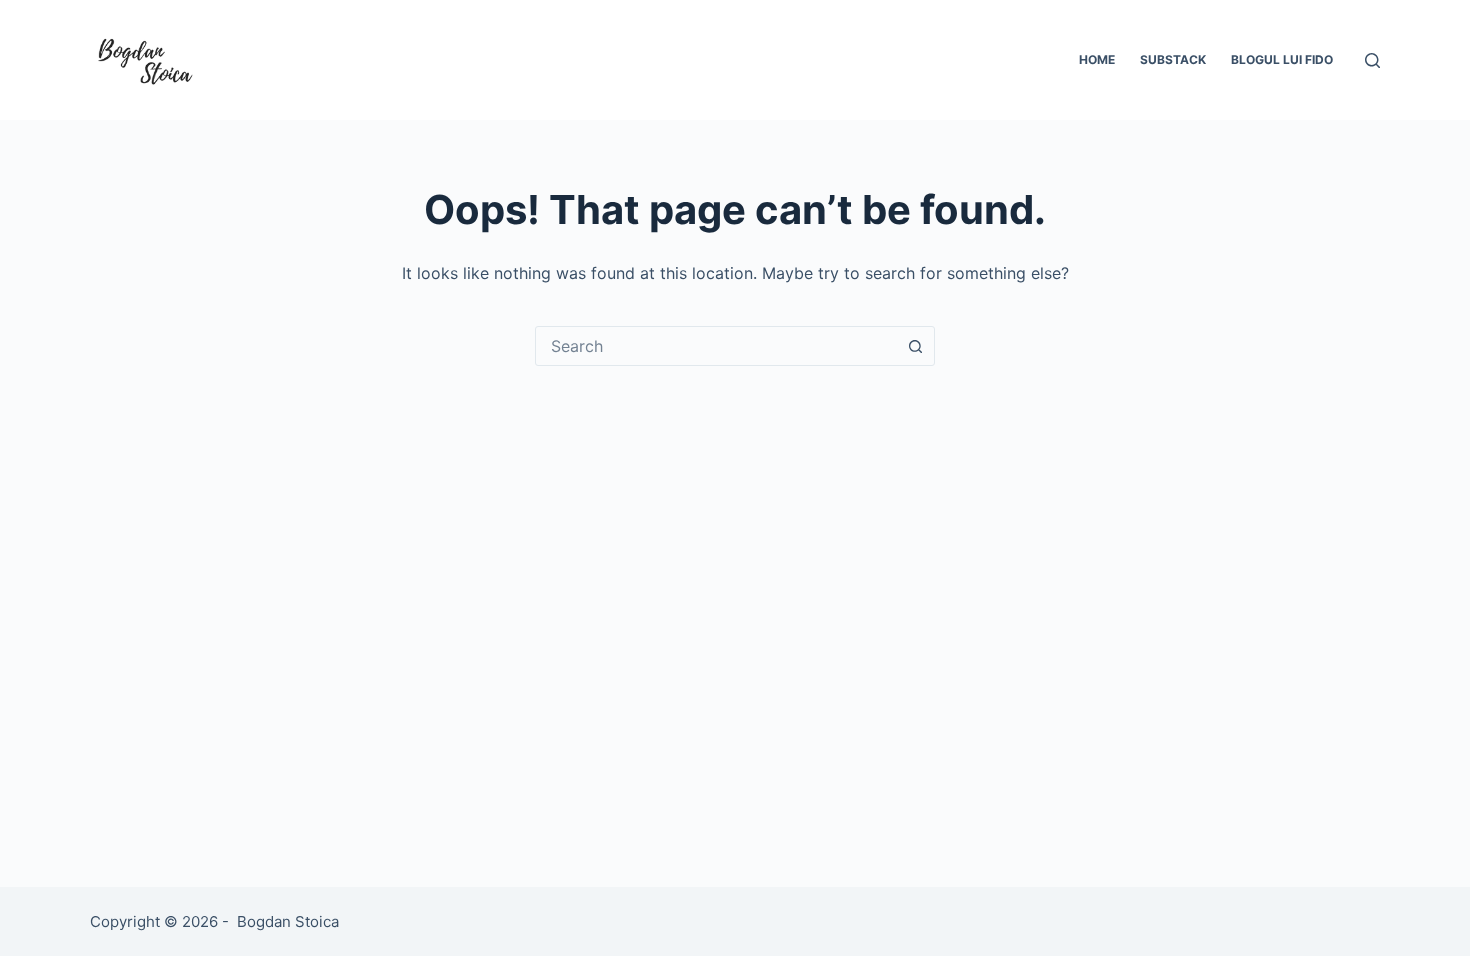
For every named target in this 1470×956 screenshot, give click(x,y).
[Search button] (915, 346)
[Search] (1372, 60)
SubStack (1173, 59)
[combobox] (716, 346)
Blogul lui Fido (1282, 59)
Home (1097, 59)
